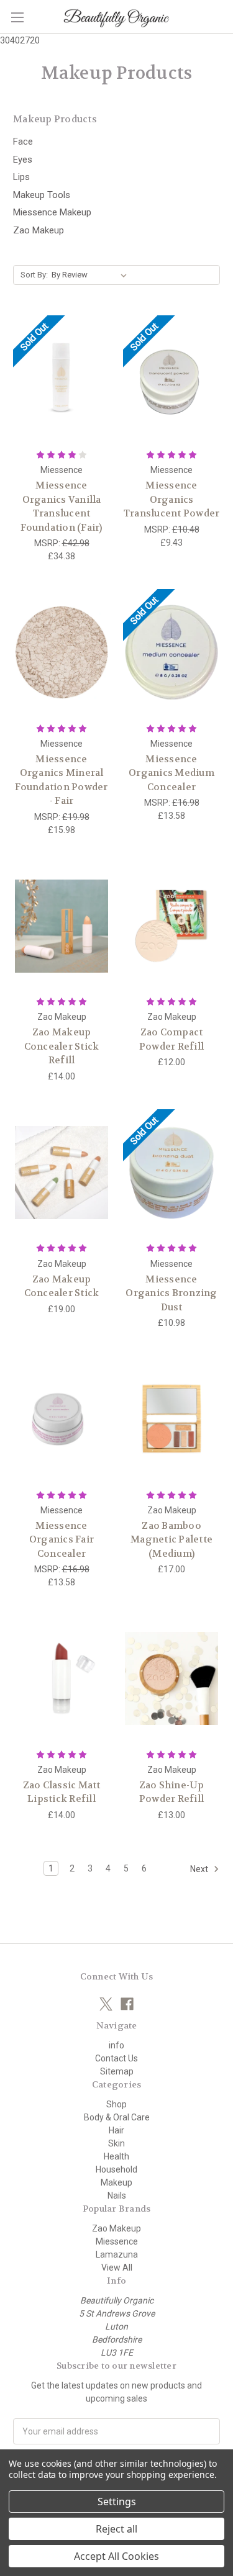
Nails (117, 2195)
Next (200, 1869)
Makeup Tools (42, 195)
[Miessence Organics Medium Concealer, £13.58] (171, 652)
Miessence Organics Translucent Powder (172, 499)
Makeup (116, 2182)
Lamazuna (117, 2254)
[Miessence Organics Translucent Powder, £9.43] (171, 379)
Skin (116, 2143)
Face (23, 142)
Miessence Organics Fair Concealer (62, 1540)
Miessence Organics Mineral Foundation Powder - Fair (61, 780)
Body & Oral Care (117, 2117)
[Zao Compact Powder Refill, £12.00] (171, 926)
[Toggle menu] (17, 17)
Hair (116, 2130)
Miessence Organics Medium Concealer (171, 773)
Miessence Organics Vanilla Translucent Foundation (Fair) (61, 507)
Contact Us (116, 2058)
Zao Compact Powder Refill (171, 1039)
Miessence (117, 2241)
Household (116, 2169)
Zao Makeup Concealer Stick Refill (62, 1046)
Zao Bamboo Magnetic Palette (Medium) (171, 1540)
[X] (106, 2004)
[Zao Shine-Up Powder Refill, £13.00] (171, 1678)
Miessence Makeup (52, 212)
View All (117, 2268)
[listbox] (92, 275)
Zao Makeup (39, 230)
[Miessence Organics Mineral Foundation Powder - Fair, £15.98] (62, 652)
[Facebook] (127, 2004)
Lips (21, 177)
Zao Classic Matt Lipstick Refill (62, 1792)
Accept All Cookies (116, 2556)
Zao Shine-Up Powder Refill (172, 1792)
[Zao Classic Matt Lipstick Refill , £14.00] (62, 1678)
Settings (117, 2502)
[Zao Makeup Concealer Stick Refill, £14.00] (62, 926)
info (116, 2045)
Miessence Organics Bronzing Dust (171, 1293)
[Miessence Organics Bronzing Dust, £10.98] (171, 1173)
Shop (116, 2104)
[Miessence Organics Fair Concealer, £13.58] (62, 1419)
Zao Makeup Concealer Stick (62, 1286)
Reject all (116, 2529)
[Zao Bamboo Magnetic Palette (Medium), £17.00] (171, 1419)
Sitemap (117, 2071)
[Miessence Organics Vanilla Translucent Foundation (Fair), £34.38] (62, 379)
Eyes (23, 160)
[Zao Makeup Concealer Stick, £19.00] (62, 1173)
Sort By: (34, 275)
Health (116, 2156)
